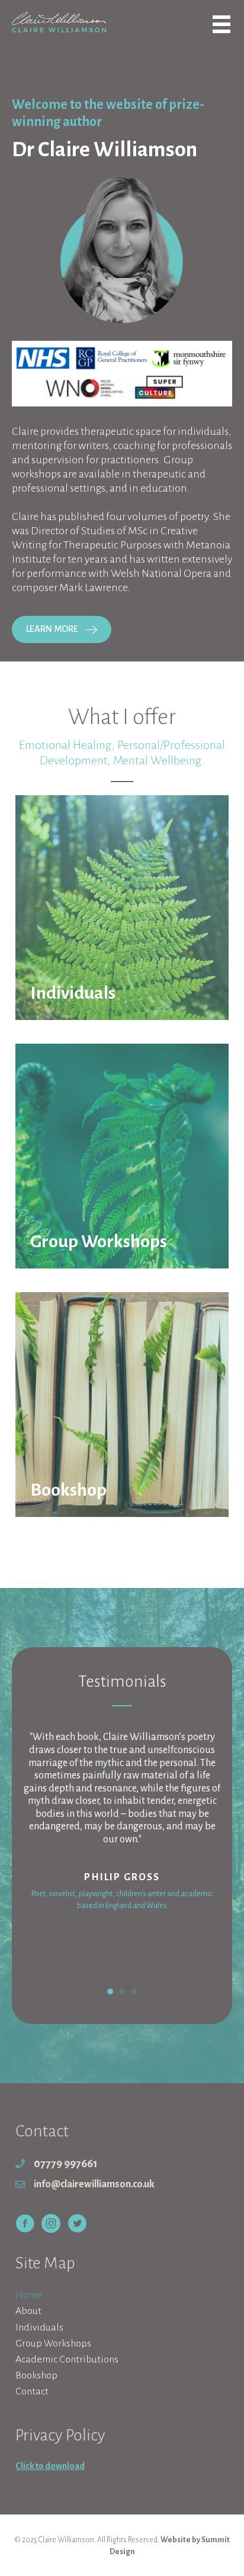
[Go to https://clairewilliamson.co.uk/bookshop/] (122, 1405)
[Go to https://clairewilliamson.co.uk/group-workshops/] (122, 1156)
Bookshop (36, 2375)
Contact (32, 2391)
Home (29, 2295)
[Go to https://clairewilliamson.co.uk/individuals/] (122, 908)
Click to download (50, 2466)
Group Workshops (53, 2343)
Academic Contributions (67, 2359)
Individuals (39, 2328)
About (28, 2311)
